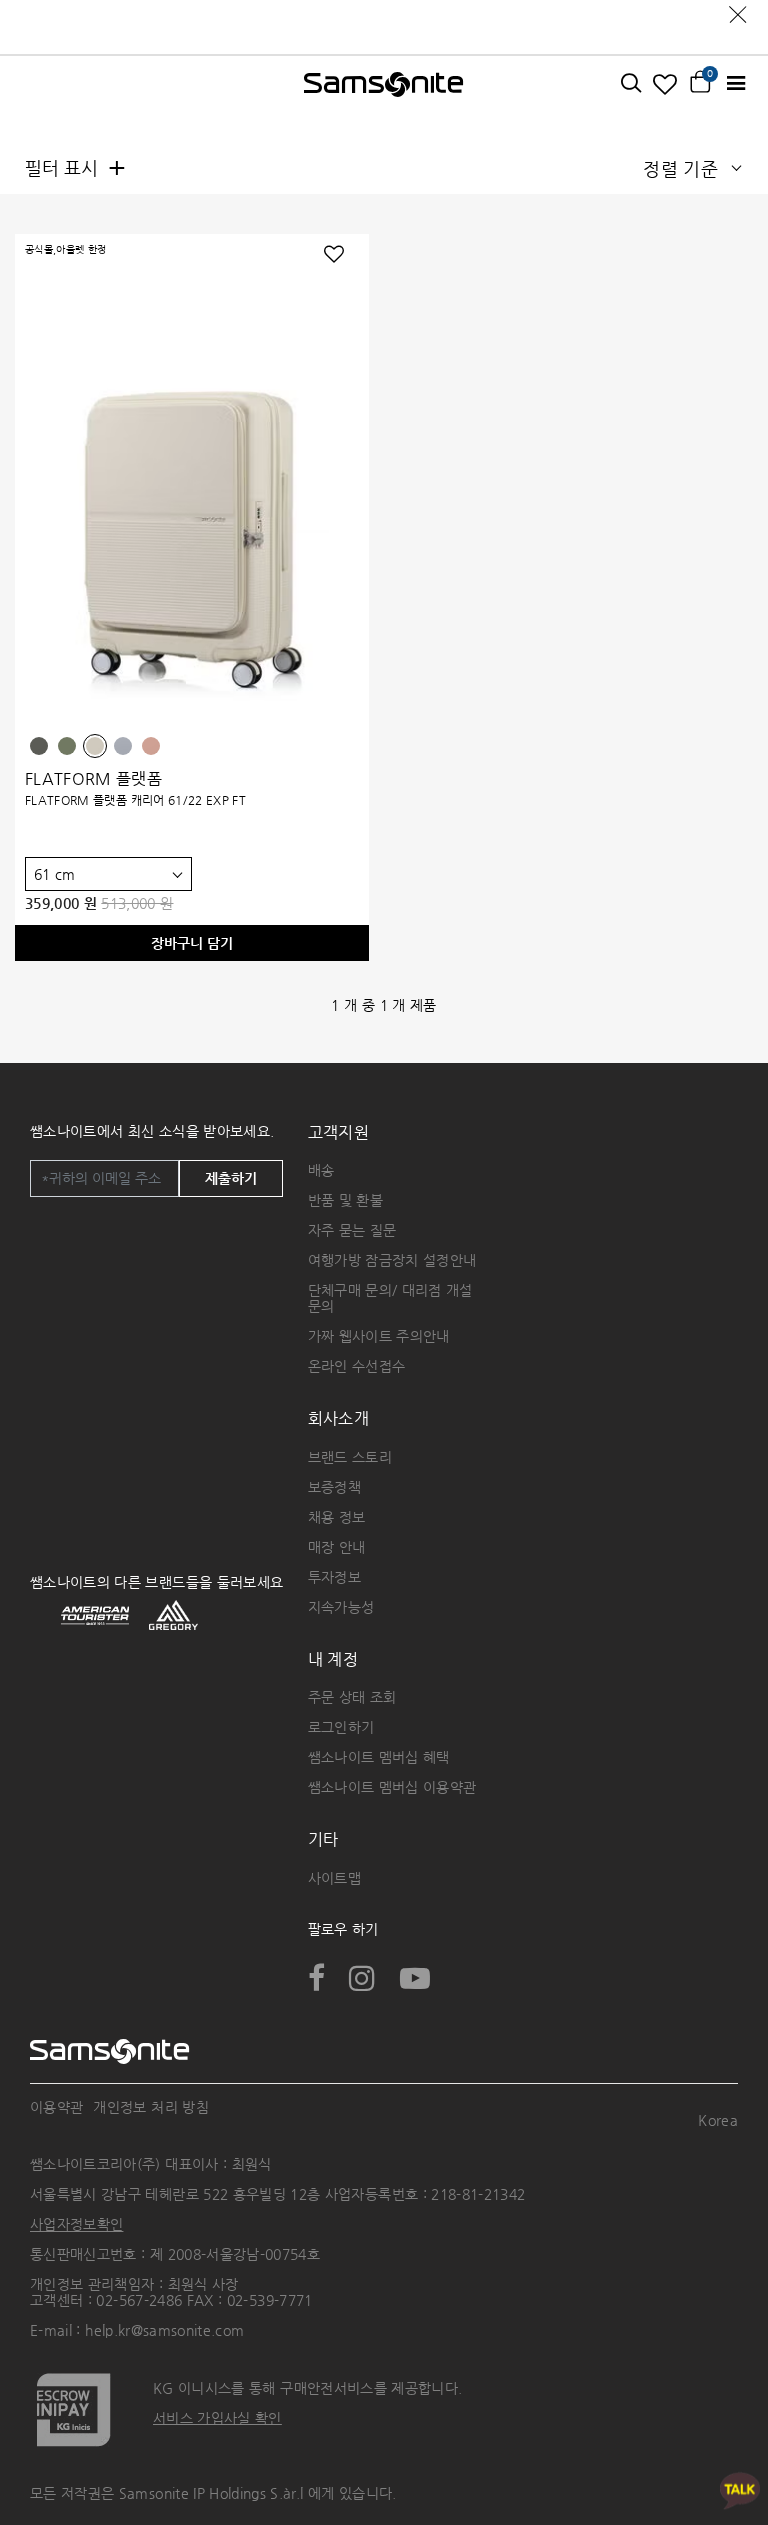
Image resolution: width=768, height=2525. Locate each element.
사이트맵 (334, 1878)
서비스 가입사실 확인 (217, 2418)
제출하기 (231, 1178)
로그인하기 (341, 1727)
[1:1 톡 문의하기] (740, 2489)
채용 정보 (337, 1517)
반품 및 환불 (345, 1200)
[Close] (738, 9)
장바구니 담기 (192, 943)
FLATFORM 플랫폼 (93, 778)
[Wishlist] (665, 84)
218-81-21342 (478, 2194)
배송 (321, 1170)
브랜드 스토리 (350, 1457)
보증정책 (334, 1487)
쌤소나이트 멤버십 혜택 (379, 1757)
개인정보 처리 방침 (151, 2107)
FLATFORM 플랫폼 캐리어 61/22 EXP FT (135, 800)
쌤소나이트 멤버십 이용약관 (392, 1787)
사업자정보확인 (76, 2224)
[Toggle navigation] (735, 83)
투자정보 (334, 1577)
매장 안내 (337, 1547)
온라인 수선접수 (357, 1366)
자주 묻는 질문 (352, 1230)
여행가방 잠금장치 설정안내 (392, 1260)
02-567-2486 (139, 2300)
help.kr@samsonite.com (164, 2330)
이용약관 (56, 2107)
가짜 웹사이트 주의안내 (379, 1336)
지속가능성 (341, 1607)
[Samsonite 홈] (383, 83)
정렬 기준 (680, 168)
